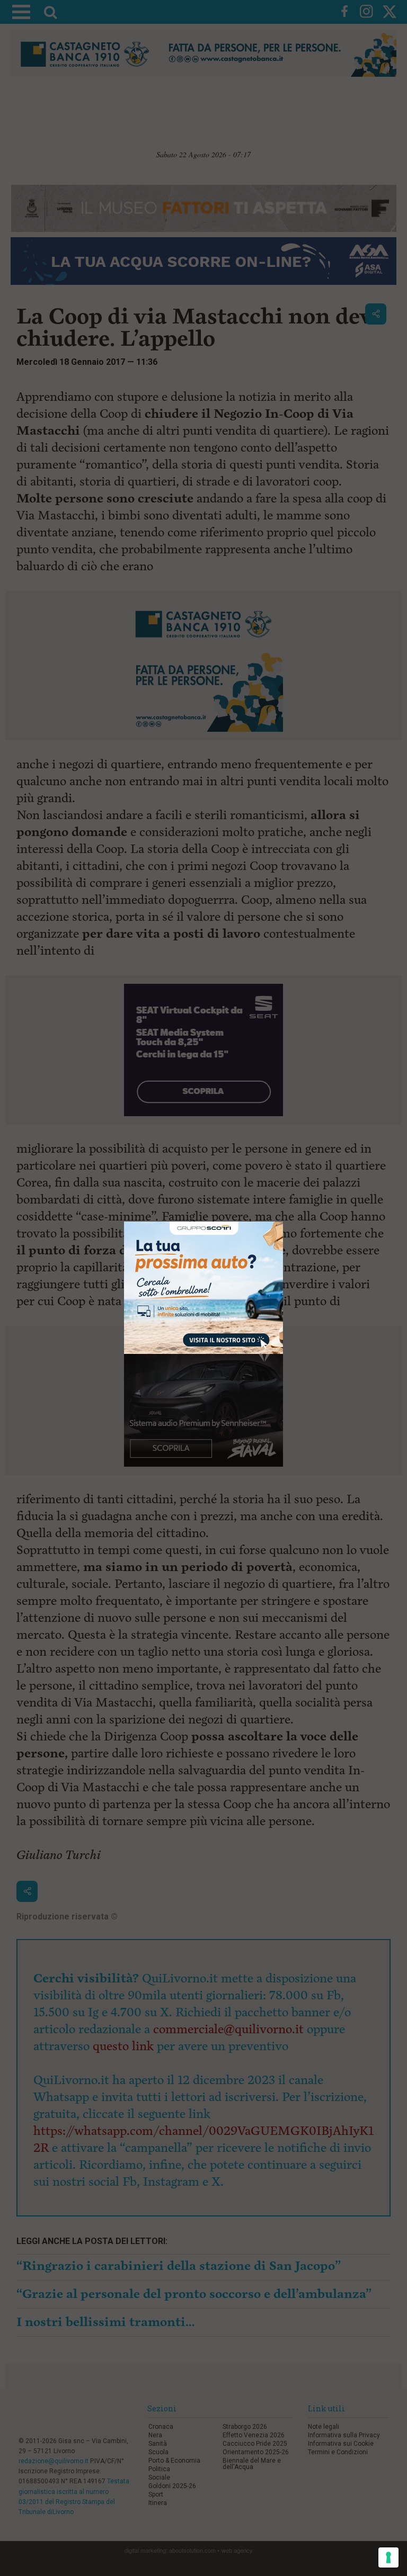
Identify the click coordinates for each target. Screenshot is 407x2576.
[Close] (283, 1222)
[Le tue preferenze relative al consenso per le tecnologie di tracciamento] (388, 2557)
